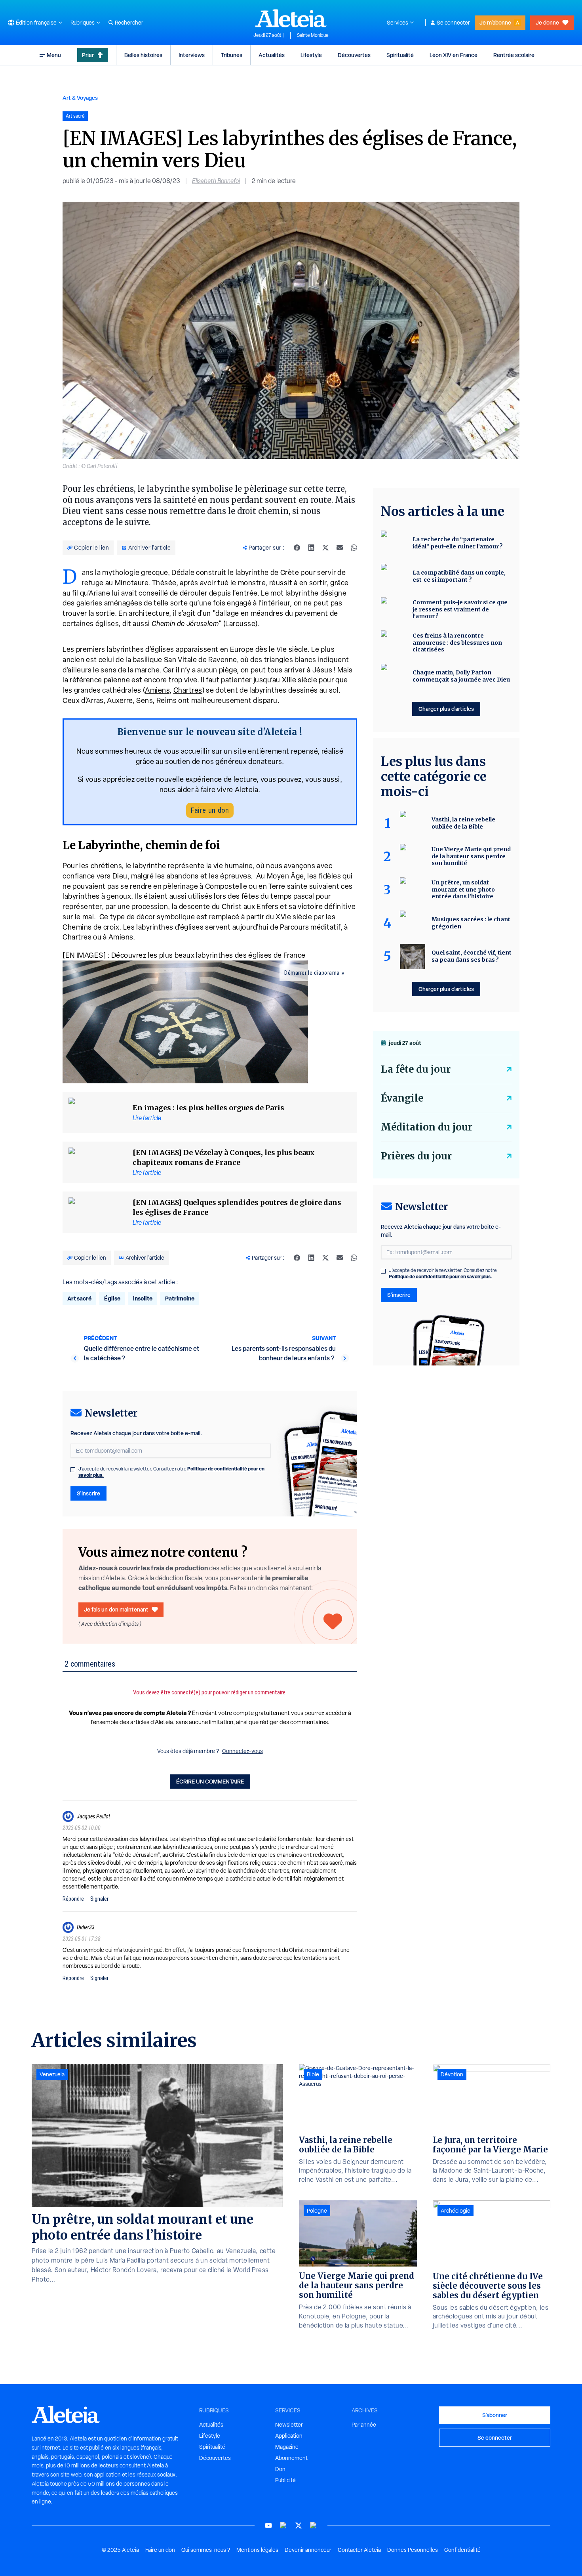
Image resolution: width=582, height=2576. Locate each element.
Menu (54, 55)
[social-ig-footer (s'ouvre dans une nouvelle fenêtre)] (314, 2525)
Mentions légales (257, 2550)
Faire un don (210, 810)
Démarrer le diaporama (312, 973)
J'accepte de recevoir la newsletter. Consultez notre (171, 1472)
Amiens (157, 690)
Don (280, 2469)
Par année (364, 2425)
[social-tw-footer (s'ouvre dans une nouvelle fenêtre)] (299, 2525)
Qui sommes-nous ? (206, 2550)
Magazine (287, 2447)
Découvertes (354, 55)
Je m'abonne (495, 22)
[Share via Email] (340, 548)
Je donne (547, 22)
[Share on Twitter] (325, 548)
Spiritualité (400, 55)
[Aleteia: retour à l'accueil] (291, 18)
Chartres (188, 690)
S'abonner (495, 2415)
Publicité (285, 2480)
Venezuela (52, 2074)
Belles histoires (143, 55)
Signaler (99, 1899)
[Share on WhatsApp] (354, 548)
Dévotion (452, 2074)
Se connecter (453, 23)
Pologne (317, 2211)
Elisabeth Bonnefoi (216, 181)
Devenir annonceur (308, 2550)
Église (112, 1298)
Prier (88, 55)
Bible (313, 2074)
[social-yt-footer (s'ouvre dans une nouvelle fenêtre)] (268, 2525)
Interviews (192, 55)
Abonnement (291, 2458)
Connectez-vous (242, 1751)
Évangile (402, 1098)
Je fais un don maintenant (116, 1609)
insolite (143, 1298)
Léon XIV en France (454, 55)
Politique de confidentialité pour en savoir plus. (440, 1277)
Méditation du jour (427, 1127)
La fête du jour (416, 1069)
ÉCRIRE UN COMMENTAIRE (210, 1781)
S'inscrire (88, 1493)
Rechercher (129, 23)
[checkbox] (73, 1470)
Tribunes (232, 55)
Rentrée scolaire (514, 55)
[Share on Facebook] (297, 548)
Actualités (272, 55)
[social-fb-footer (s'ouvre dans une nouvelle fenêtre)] (283, 2525)
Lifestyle (311, 55)
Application (289, 2436)
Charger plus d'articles (446, 709)
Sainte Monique (313, 35)
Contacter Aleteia (359, 2550)
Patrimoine (180, 1298)
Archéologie (456, 2211)
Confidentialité (462, 2550)
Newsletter (289, 2425)
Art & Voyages (80, 98)
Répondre (73, 1899)
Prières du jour (416, 1156)
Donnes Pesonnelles (413, 2550)
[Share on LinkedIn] (311, 548)
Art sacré (79, 1298)
